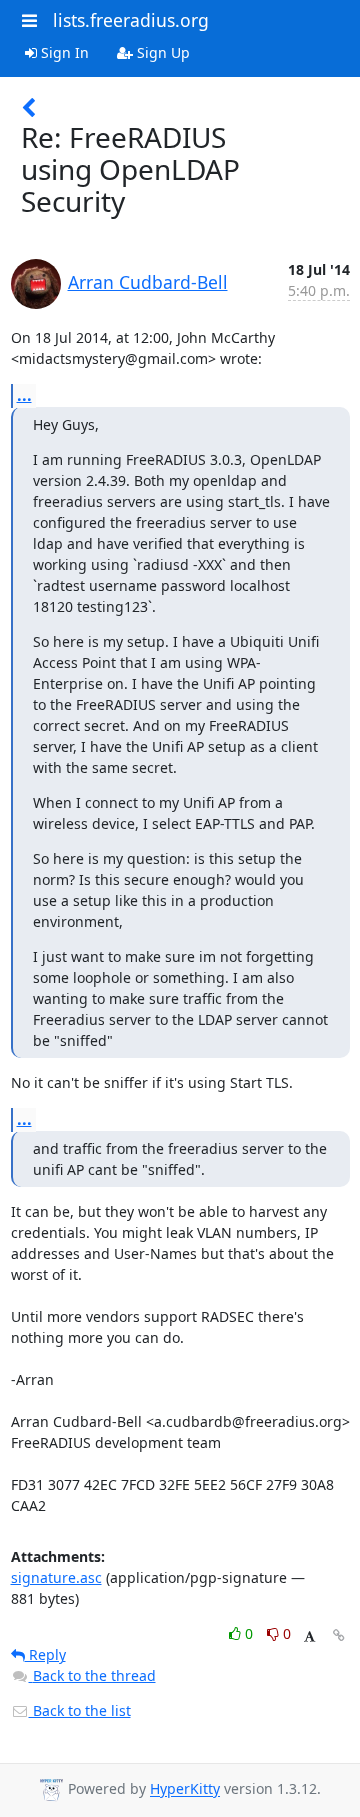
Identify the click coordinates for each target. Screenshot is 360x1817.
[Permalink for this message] (339, 1635)
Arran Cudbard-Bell (148, 282)
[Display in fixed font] (309, 1636)
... (24, 395)
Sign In (63, 52)
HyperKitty (185, 1789)
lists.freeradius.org (131, 20)
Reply (45, 1654)
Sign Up (161, 52)
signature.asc (56, 1577)
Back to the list (80, 1710)
